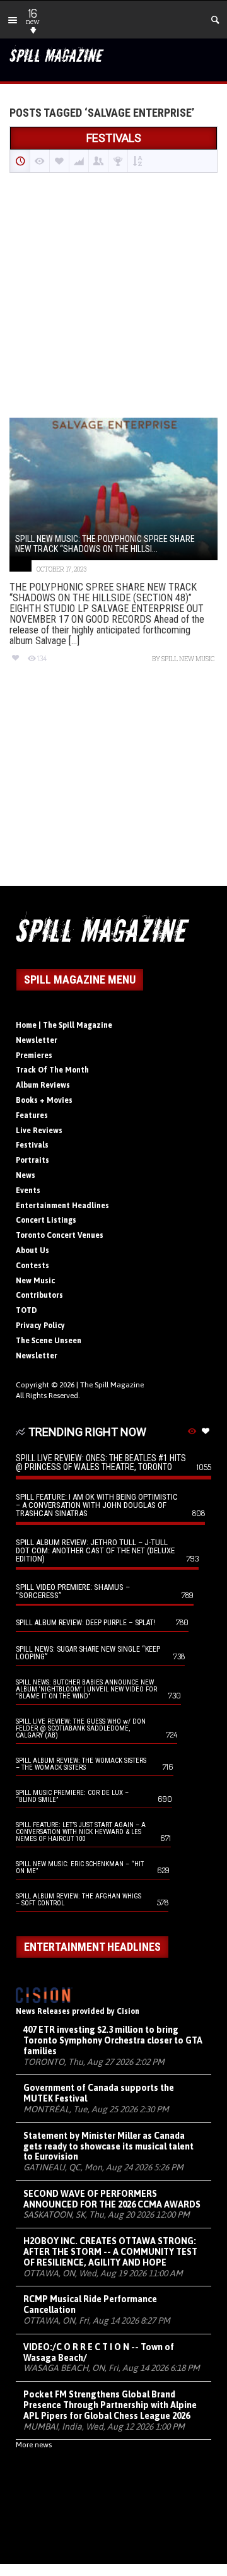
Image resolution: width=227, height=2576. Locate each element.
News (26, 1175)
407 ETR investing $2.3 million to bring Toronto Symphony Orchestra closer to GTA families (113, 2040)
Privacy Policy (40, 1326)
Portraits (32, 1160)
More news (34, 2445)
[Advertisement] (113, 297)
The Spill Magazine (112, 1385)
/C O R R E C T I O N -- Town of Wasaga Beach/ (99, 2352)
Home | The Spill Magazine (64, 1025)
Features (32, 1115)
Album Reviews (43, 1085)
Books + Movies (44, 1100)
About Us (32, 1250)
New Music (35, 1281)
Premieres (34, 1056)
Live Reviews (39, 1131)
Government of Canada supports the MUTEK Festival (99, 2093)
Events (28, 1191)
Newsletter (37, 1040)
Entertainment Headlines (62, 1206)
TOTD (26, 1310)
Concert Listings (46, 1220)
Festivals (32, 1145)
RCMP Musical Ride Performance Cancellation (90, 2304)
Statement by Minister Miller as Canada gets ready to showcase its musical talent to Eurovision (108, 2146)
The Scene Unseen (49, 1341)
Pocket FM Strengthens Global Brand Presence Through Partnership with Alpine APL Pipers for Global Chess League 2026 (110, 2405)
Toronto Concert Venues (60, 1235)
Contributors (39, 1295)
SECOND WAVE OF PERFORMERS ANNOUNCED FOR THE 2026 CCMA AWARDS (112, 2199)
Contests (32, 1266)
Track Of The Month (52, 1070)
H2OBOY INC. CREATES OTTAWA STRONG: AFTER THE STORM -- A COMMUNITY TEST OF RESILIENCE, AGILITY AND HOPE (110, 2252)
